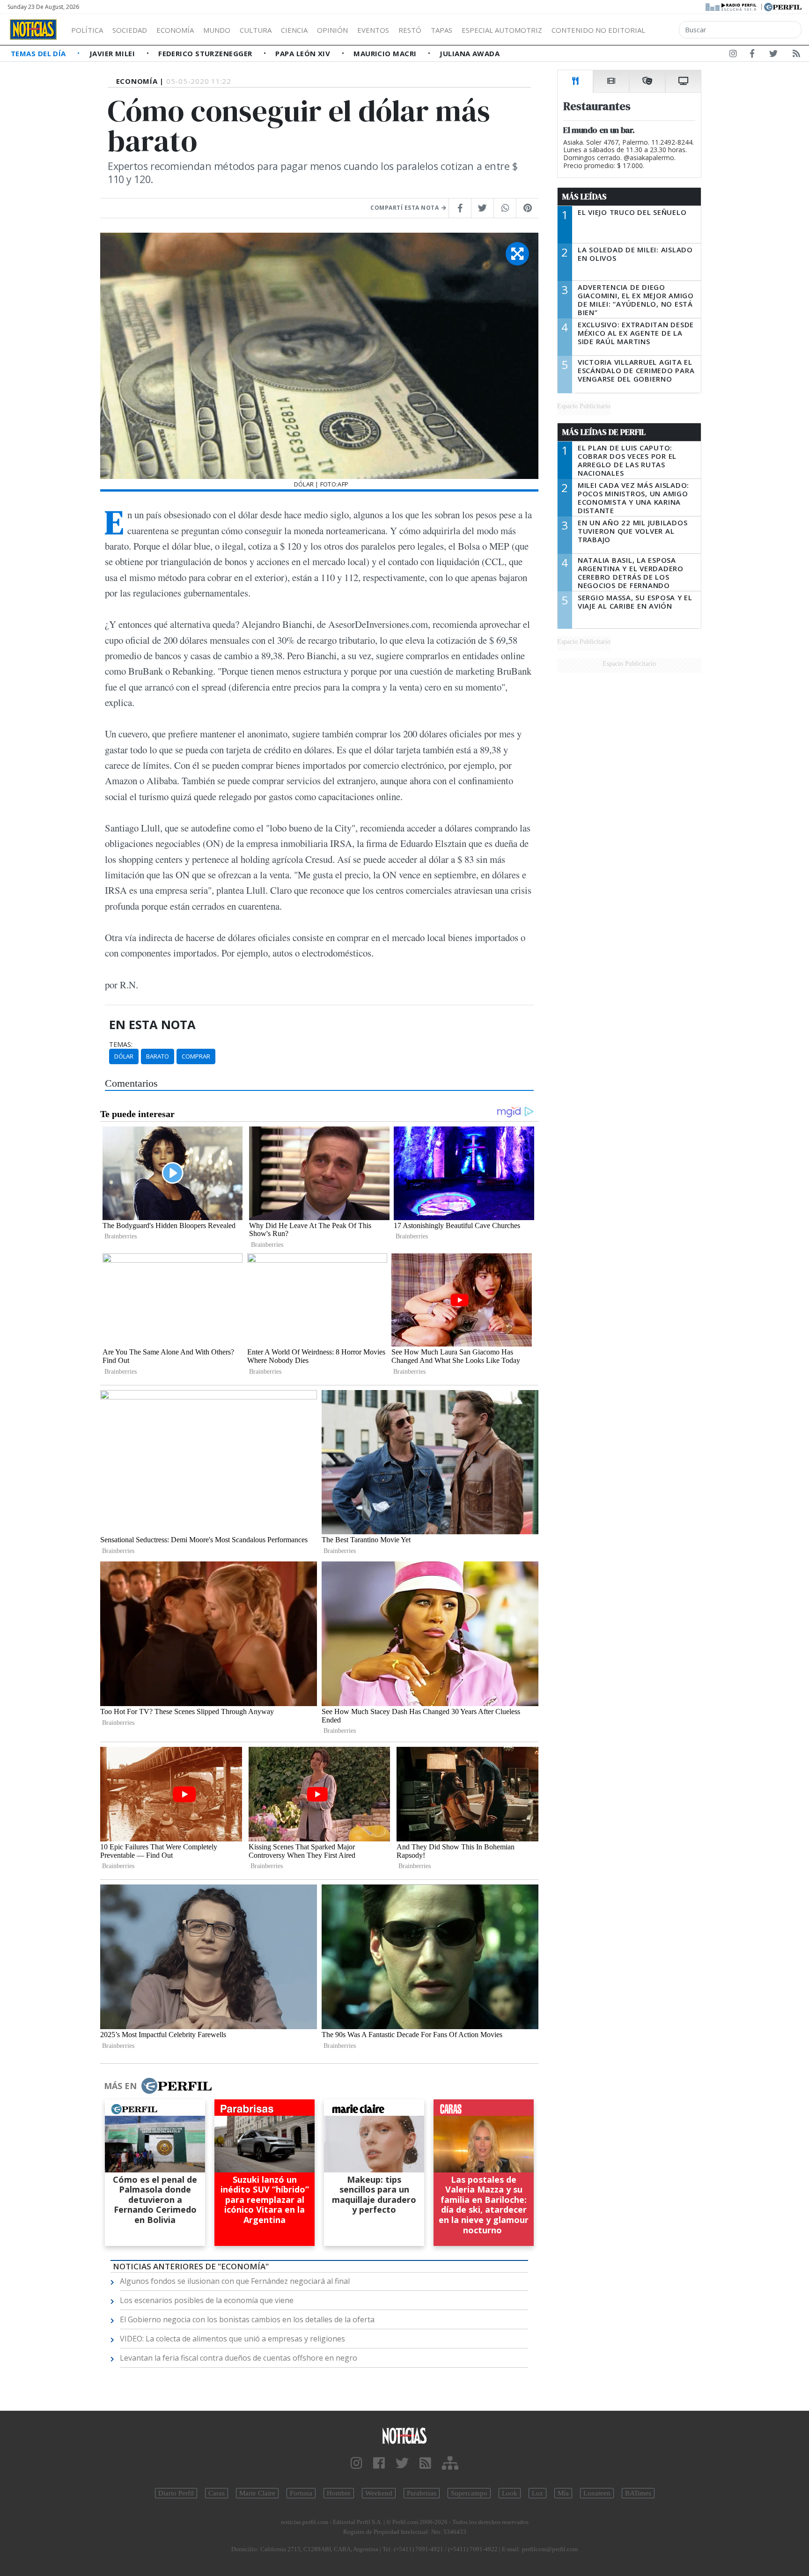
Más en (120, 2086)
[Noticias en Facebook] (752, 55)
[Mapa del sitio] (450, 2463)
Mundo (217, 30)
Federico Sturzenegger (206, 53)
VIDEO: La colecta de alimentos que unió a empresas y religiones (232, 2339)
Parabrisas (422, 2493)
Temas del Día (39, 53)
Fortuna (301, 2493)
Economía (175, 30)
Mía (563, 2493)
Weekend (379, 2493)
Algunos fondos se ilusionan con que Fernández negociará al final (235, 2281)
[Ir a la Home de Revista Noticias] (33, 29)
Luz (537, 2493)
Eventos (373, 30)
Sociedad (130, 30)
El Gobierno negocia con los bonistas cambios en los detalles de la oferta (247, 2319)
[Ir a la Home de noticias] (404, 2435)
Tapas (441, 30)
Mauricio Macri (386, 53)
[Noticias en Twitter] (773, 55)
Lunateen (597, 2493)
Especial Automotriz (502, 30)
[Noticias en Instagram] (733, 55)
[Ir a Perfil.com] (783, 6)
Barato (158, 1056)
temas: (121, 1045)
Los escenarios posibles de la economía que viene (207, 2300)
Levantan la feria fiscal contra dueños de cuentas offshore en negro (239, 2358)
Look (510, 2493)
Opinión (332, 30)
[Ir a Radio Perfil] (732, 6)
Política (87, 30)
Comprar (196, 1056)
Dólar (124, 1056)
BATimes (638, 2493)
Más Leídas (585, 197)
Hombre (339, 2493)
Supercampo (469, 2493)
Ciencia (294, 30)
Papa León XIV (304, 53)
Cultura (256, 30)
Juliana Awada (470, 53)
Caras (217, 2493)
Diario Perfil (176, 2493)
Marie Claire (257, 2493)
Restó (410, 30)
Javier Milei (113, 53)
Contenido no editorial (598, 30)
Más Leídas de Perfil (604, 432)
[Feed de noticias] (796, 55)
